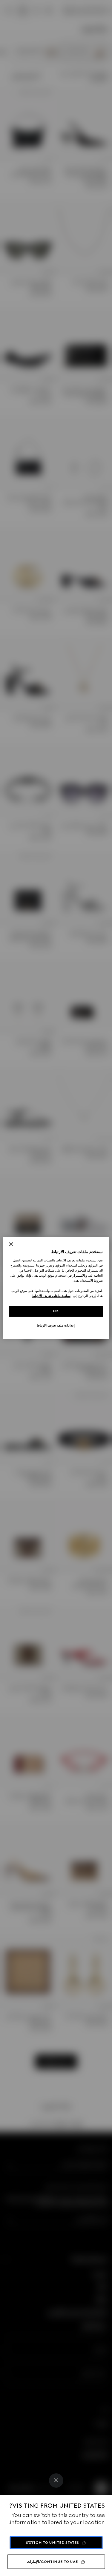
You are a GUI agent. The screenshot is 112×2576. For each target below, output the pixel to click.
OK (56, 1311)
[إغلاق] (11, 1244)
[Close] (56, 2481)
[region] (56, 1288)
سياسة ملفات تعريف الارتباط (51, 1296)
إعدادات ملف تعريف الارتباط (56, 1325)
